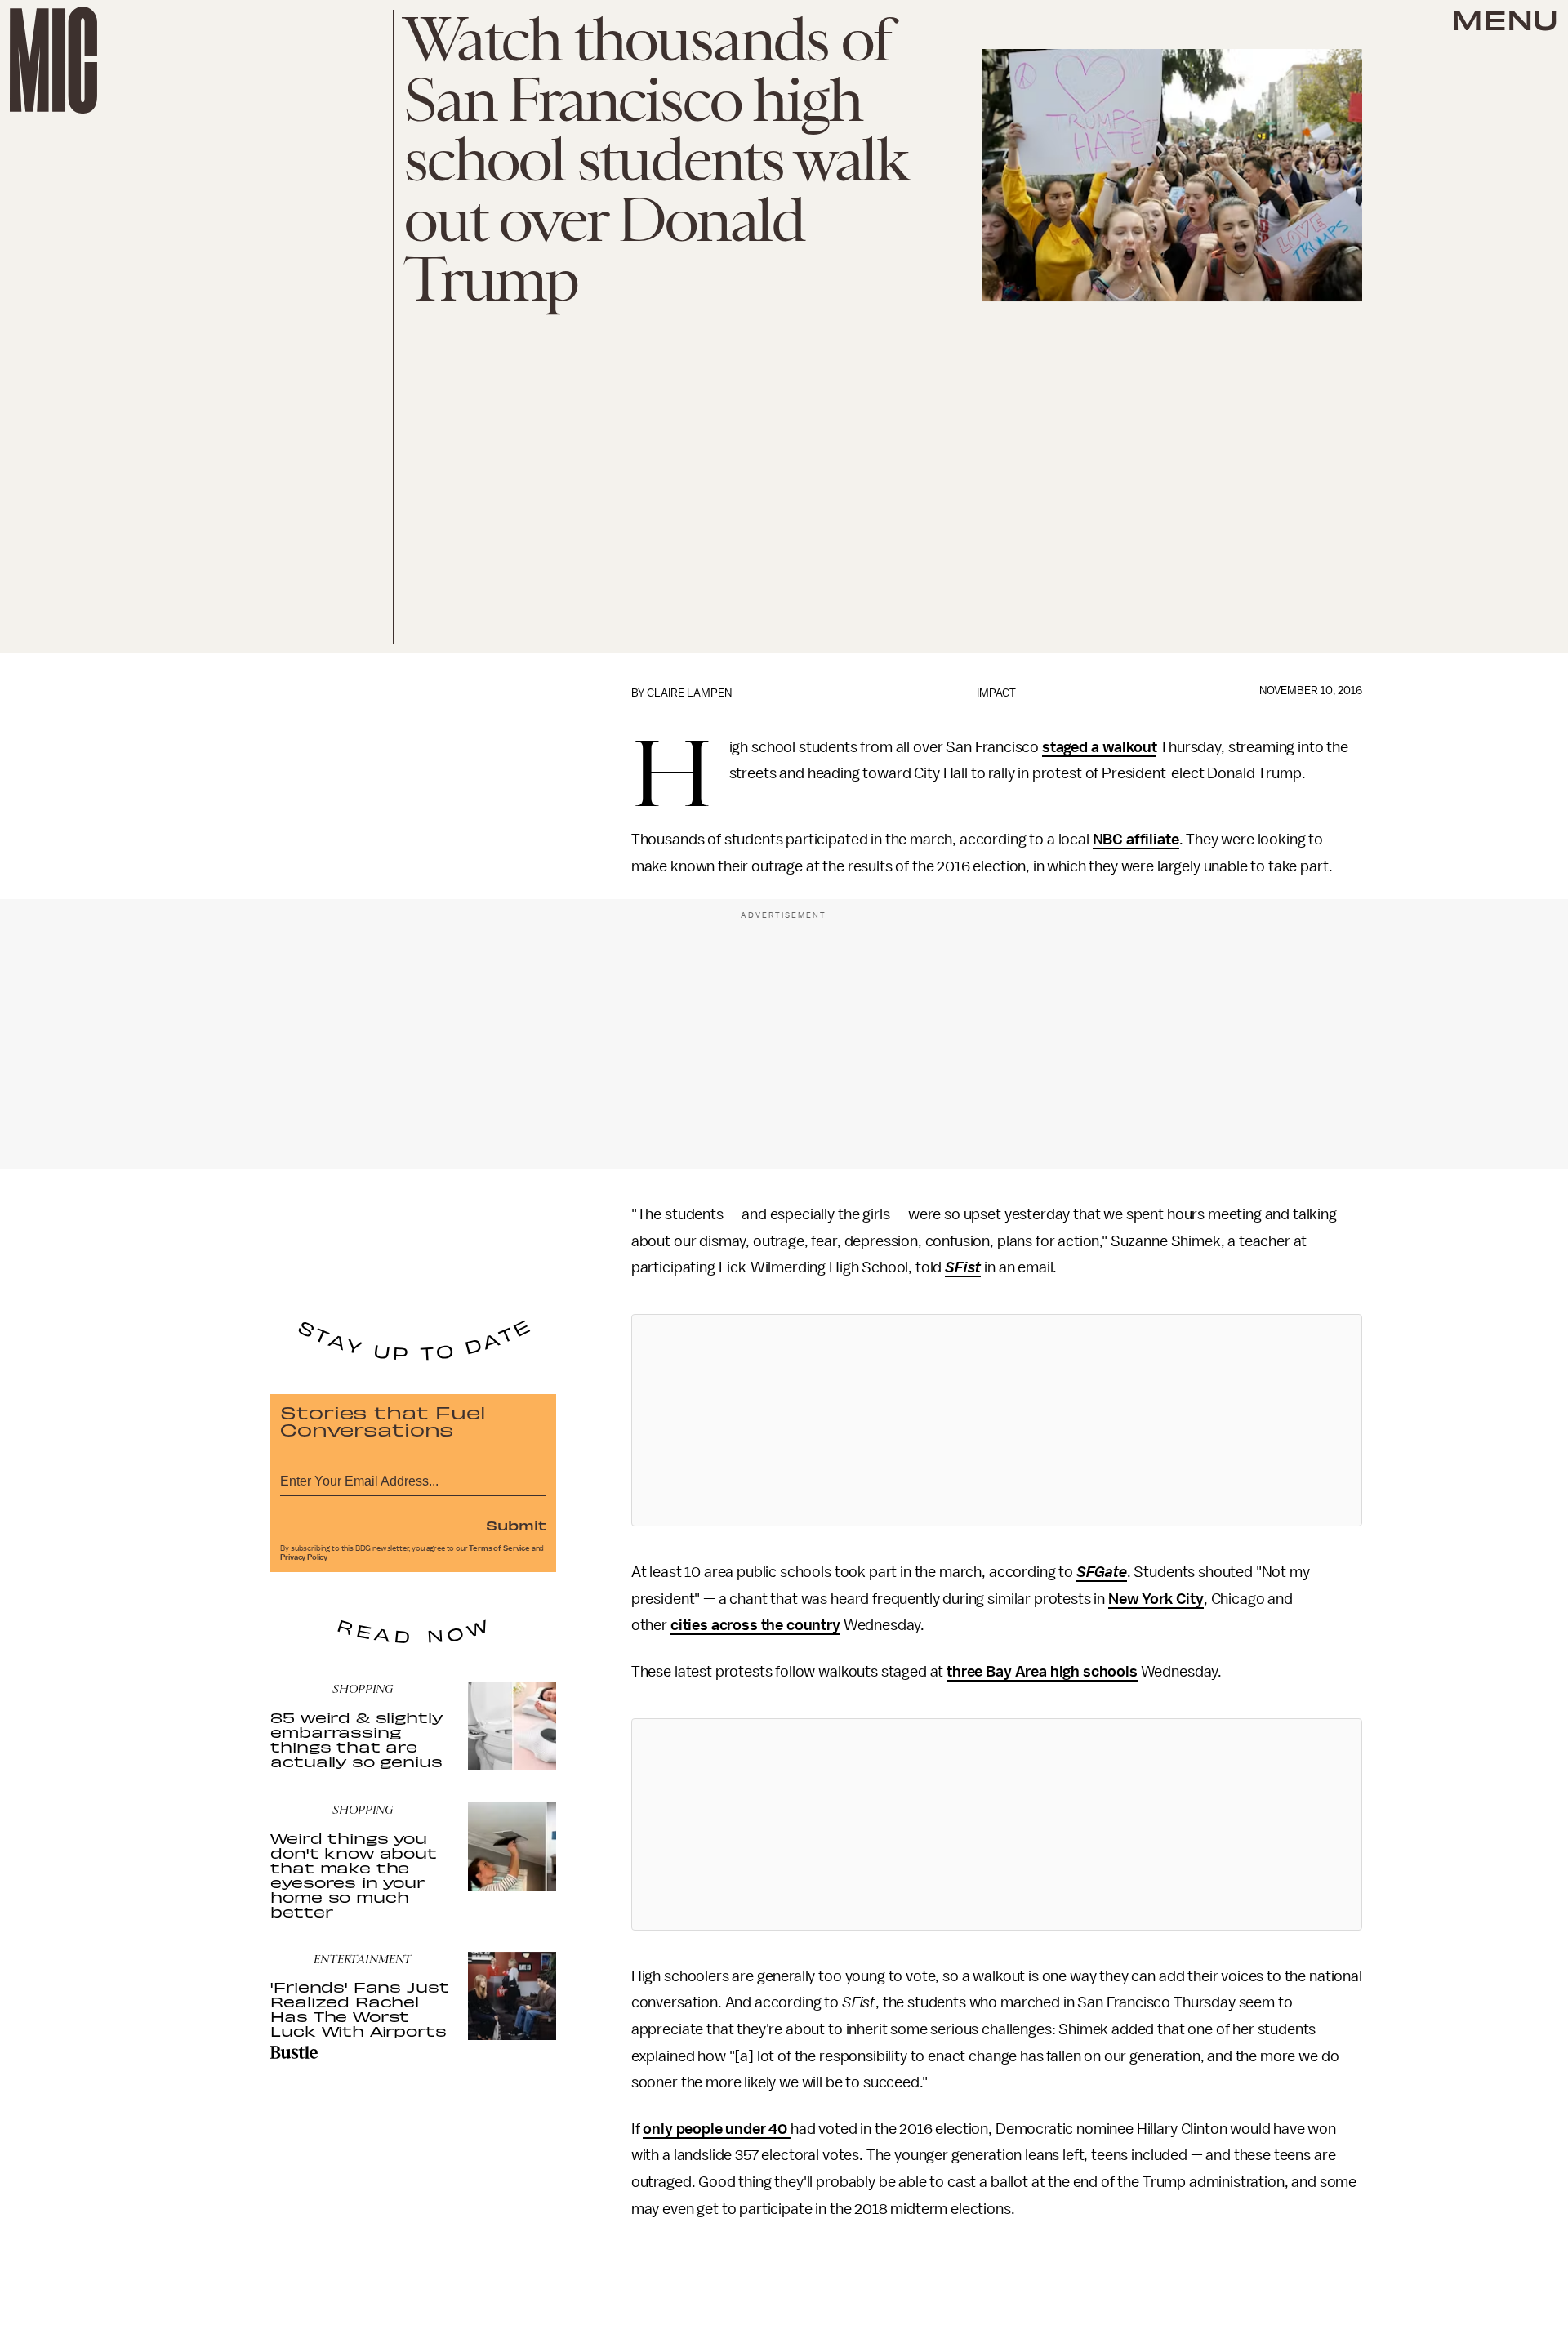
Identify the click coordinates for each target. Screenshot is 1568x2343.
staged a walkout (1099, 747)
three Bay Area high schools (1042, 1672)
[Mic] (53, 60)
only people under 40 (717, 2129)
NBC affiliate (1136, 840)
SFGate (1102, 1572)
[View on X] (996, 1420)
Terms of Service (499, 1548)
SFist (963, 1267)
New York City (1156, 1599)
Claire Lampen (689, 693)
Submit (516, 1525)
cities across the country (755, 1625)
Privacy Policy (304, 1557)
